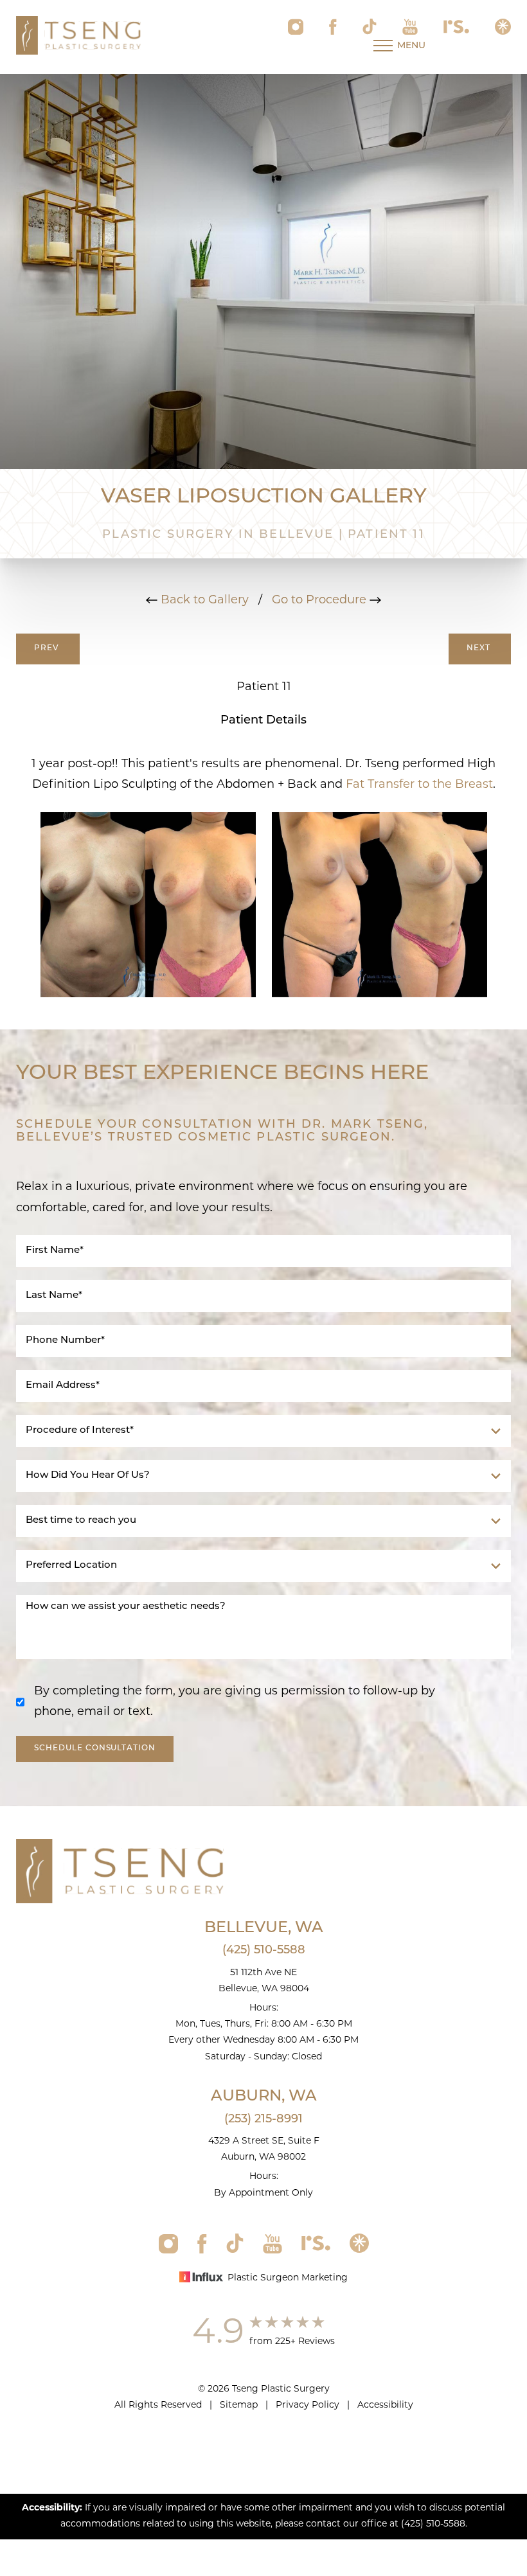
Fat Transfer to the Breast (419, 785)
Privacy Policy (308, 2405)
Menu (411, 46)
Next (480, 648)
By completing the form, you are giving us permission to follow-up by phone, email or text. (235, 1702)
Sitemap (239, 2405)
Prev (48, 648)
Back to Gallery (203, 601)
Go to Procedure (321, 601)
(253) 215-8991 (263, 2120)
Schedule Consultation (95, 1748)
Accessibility (385, 2405)
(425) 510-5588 (264, 1951)
